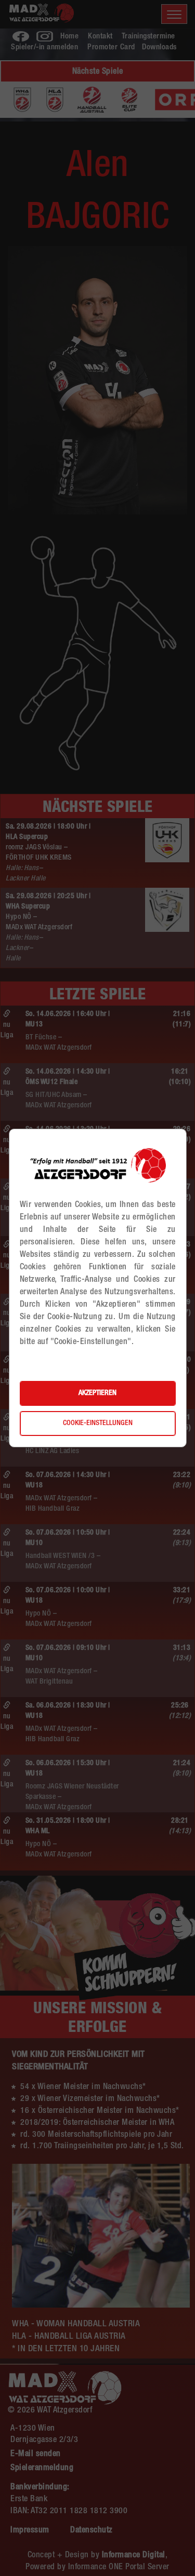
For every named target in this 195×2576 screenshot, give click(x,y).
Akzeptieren (97, 1393)
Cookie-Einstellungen (98, 1423)
